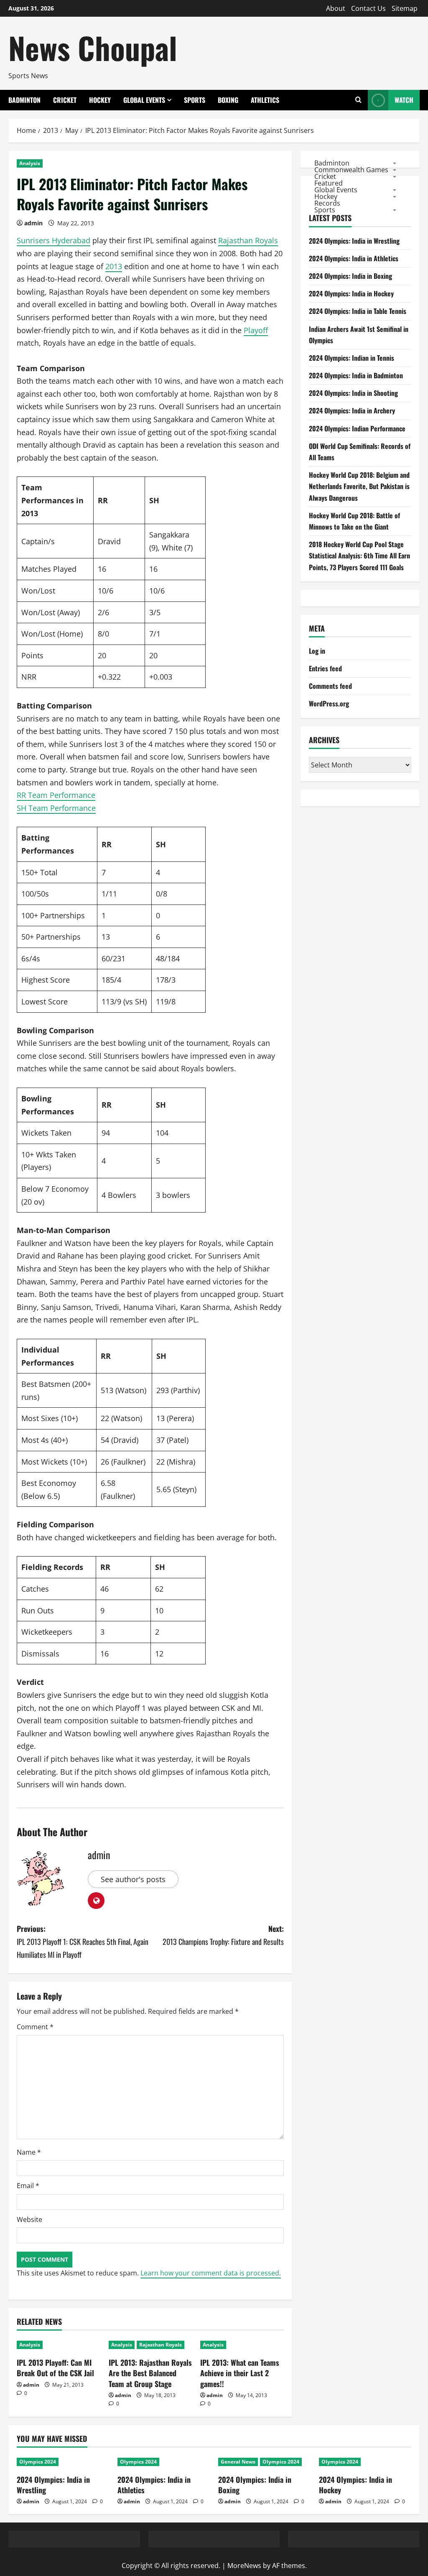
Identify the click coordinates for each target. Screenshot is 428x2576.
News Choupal (93, 47)
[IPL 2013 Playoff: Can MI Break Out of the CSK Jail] (59, 2345)
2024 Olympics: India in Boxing (350, 276)
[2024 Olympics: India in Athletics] (164, 2462)
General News (238, 2462)
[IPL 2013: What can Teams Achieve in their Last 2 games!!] (242, 2345)
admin (33, 223)
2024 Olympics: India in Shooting (353, 393)
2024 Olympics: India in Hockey (351, 293)
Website (29, 2219)
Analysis (30, 163)
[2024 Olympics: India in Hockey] (365, 2462)
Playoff (256, 330)
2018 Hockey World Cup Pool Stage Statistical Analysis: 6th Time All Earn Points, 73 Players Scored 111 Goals (359, 555)
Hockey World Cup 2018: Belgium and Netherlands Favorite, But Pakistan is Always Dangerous (359, 486)
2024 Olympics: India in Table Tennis (358, 311)
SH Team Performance (56, 808)
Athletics (265, 100)
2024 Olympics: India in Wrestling (354, 241)
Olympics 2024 (38, 2462)
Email (28, 2186)
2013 (114, 266)
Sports (195, 100)
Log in (317, 651)
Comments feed (330, 686)
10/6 (106, 591)
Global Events (144, 100)
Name (29, 2152)
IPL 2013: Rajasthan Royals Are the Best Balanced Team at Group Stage (150, 2373)
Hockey (100, 100)
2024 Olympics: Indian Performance (357, 428)
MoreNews (244, 2566)
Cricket (65, 100)
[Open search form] (358, 100)
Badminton (24, 100)
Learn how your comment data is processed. (211, 2273)
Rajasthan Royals (248, 240)
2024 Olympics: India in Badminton (356, 375)
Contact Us (368, 8)
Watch (404, 100)
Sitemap (405, 8)
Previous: (83, 1941)
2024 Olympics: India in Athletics (354, 258)
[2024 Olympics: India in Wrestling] (63, 2462)
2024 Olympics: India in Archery (352, 410)
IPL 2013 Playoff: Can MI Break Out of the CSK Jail (55, 2368)
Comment (35, 2027)
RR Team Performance (56, 795)
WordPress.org (329, 703)
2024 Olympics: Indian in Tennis (352, 358)
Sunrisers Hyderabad (53, 240)
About (336, 8)
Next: (223, 1935)
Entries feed (325, 668)
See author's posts (133, 1879)
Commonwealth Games (351, 169)
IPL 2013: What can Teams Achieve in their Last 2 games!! (240, 2373)
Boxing (228, 100)
